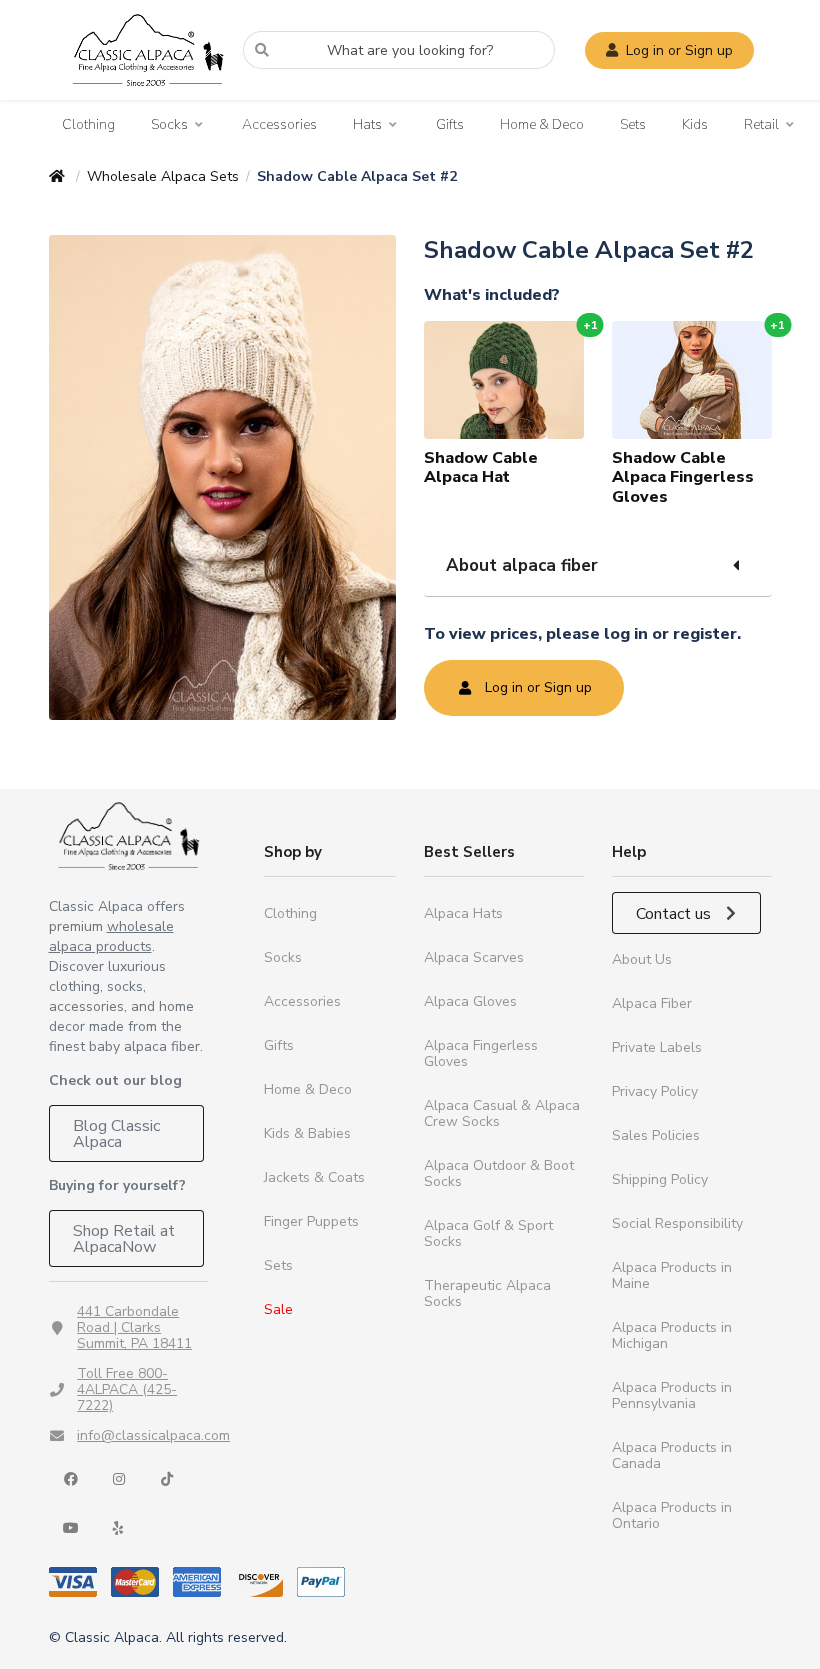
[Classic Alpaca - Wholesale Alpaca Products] (129, 836)
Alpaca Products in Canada (672, 1455)
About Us (642, 959)
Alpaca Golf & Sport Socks (488, 1233)
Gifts (450, 124)
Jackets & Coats (314, 1177)
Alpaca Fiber (652, 1003)
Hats (367, 125)
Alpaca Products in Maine (672, 1275)
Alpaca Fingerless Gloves (481, 1053)
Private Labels (657, 1047)
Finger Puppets (311, 1221)
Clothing (88, 124)
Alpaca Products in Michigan (672, 1335)
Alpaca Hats (463, 913)
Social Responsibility (677, 1223)
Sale (278, 1309)
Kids (695, 124)
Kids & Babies (307, 1133)
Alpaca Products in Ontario (672, 1515)
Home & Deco (542, 124)
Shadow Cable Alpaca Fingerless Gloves (683, 477)
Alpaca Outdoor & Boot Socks (499, 1173)
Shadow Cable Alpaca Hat (481, 467)
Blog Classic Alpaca (116, 1134)
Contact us (675, 914)
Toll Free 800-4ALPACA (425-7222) (127, 1389)
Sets (633, 124)
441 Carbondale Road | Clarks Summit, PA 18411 (134, 1327)
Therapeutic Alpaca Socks (487, 1293)
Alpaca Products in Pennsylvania (672, 1395)
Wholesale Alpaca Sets (163, 176)
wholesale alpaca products (111, 936)
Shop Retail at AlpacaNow (124, 1239)
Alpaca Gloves (470, 1001)
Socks (169, 125)
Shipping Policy (660, 1179)
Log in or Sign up (679, 50)
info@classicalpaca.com (153, 1435)
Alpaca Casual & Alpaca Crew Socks (502, 1113)
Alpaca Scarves (474, 957)
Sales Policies (656, 1135)
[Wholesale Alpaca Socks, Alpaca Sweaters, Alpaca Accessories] (148, 95)
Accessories (279, 124)
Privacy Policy (655, 1091)
